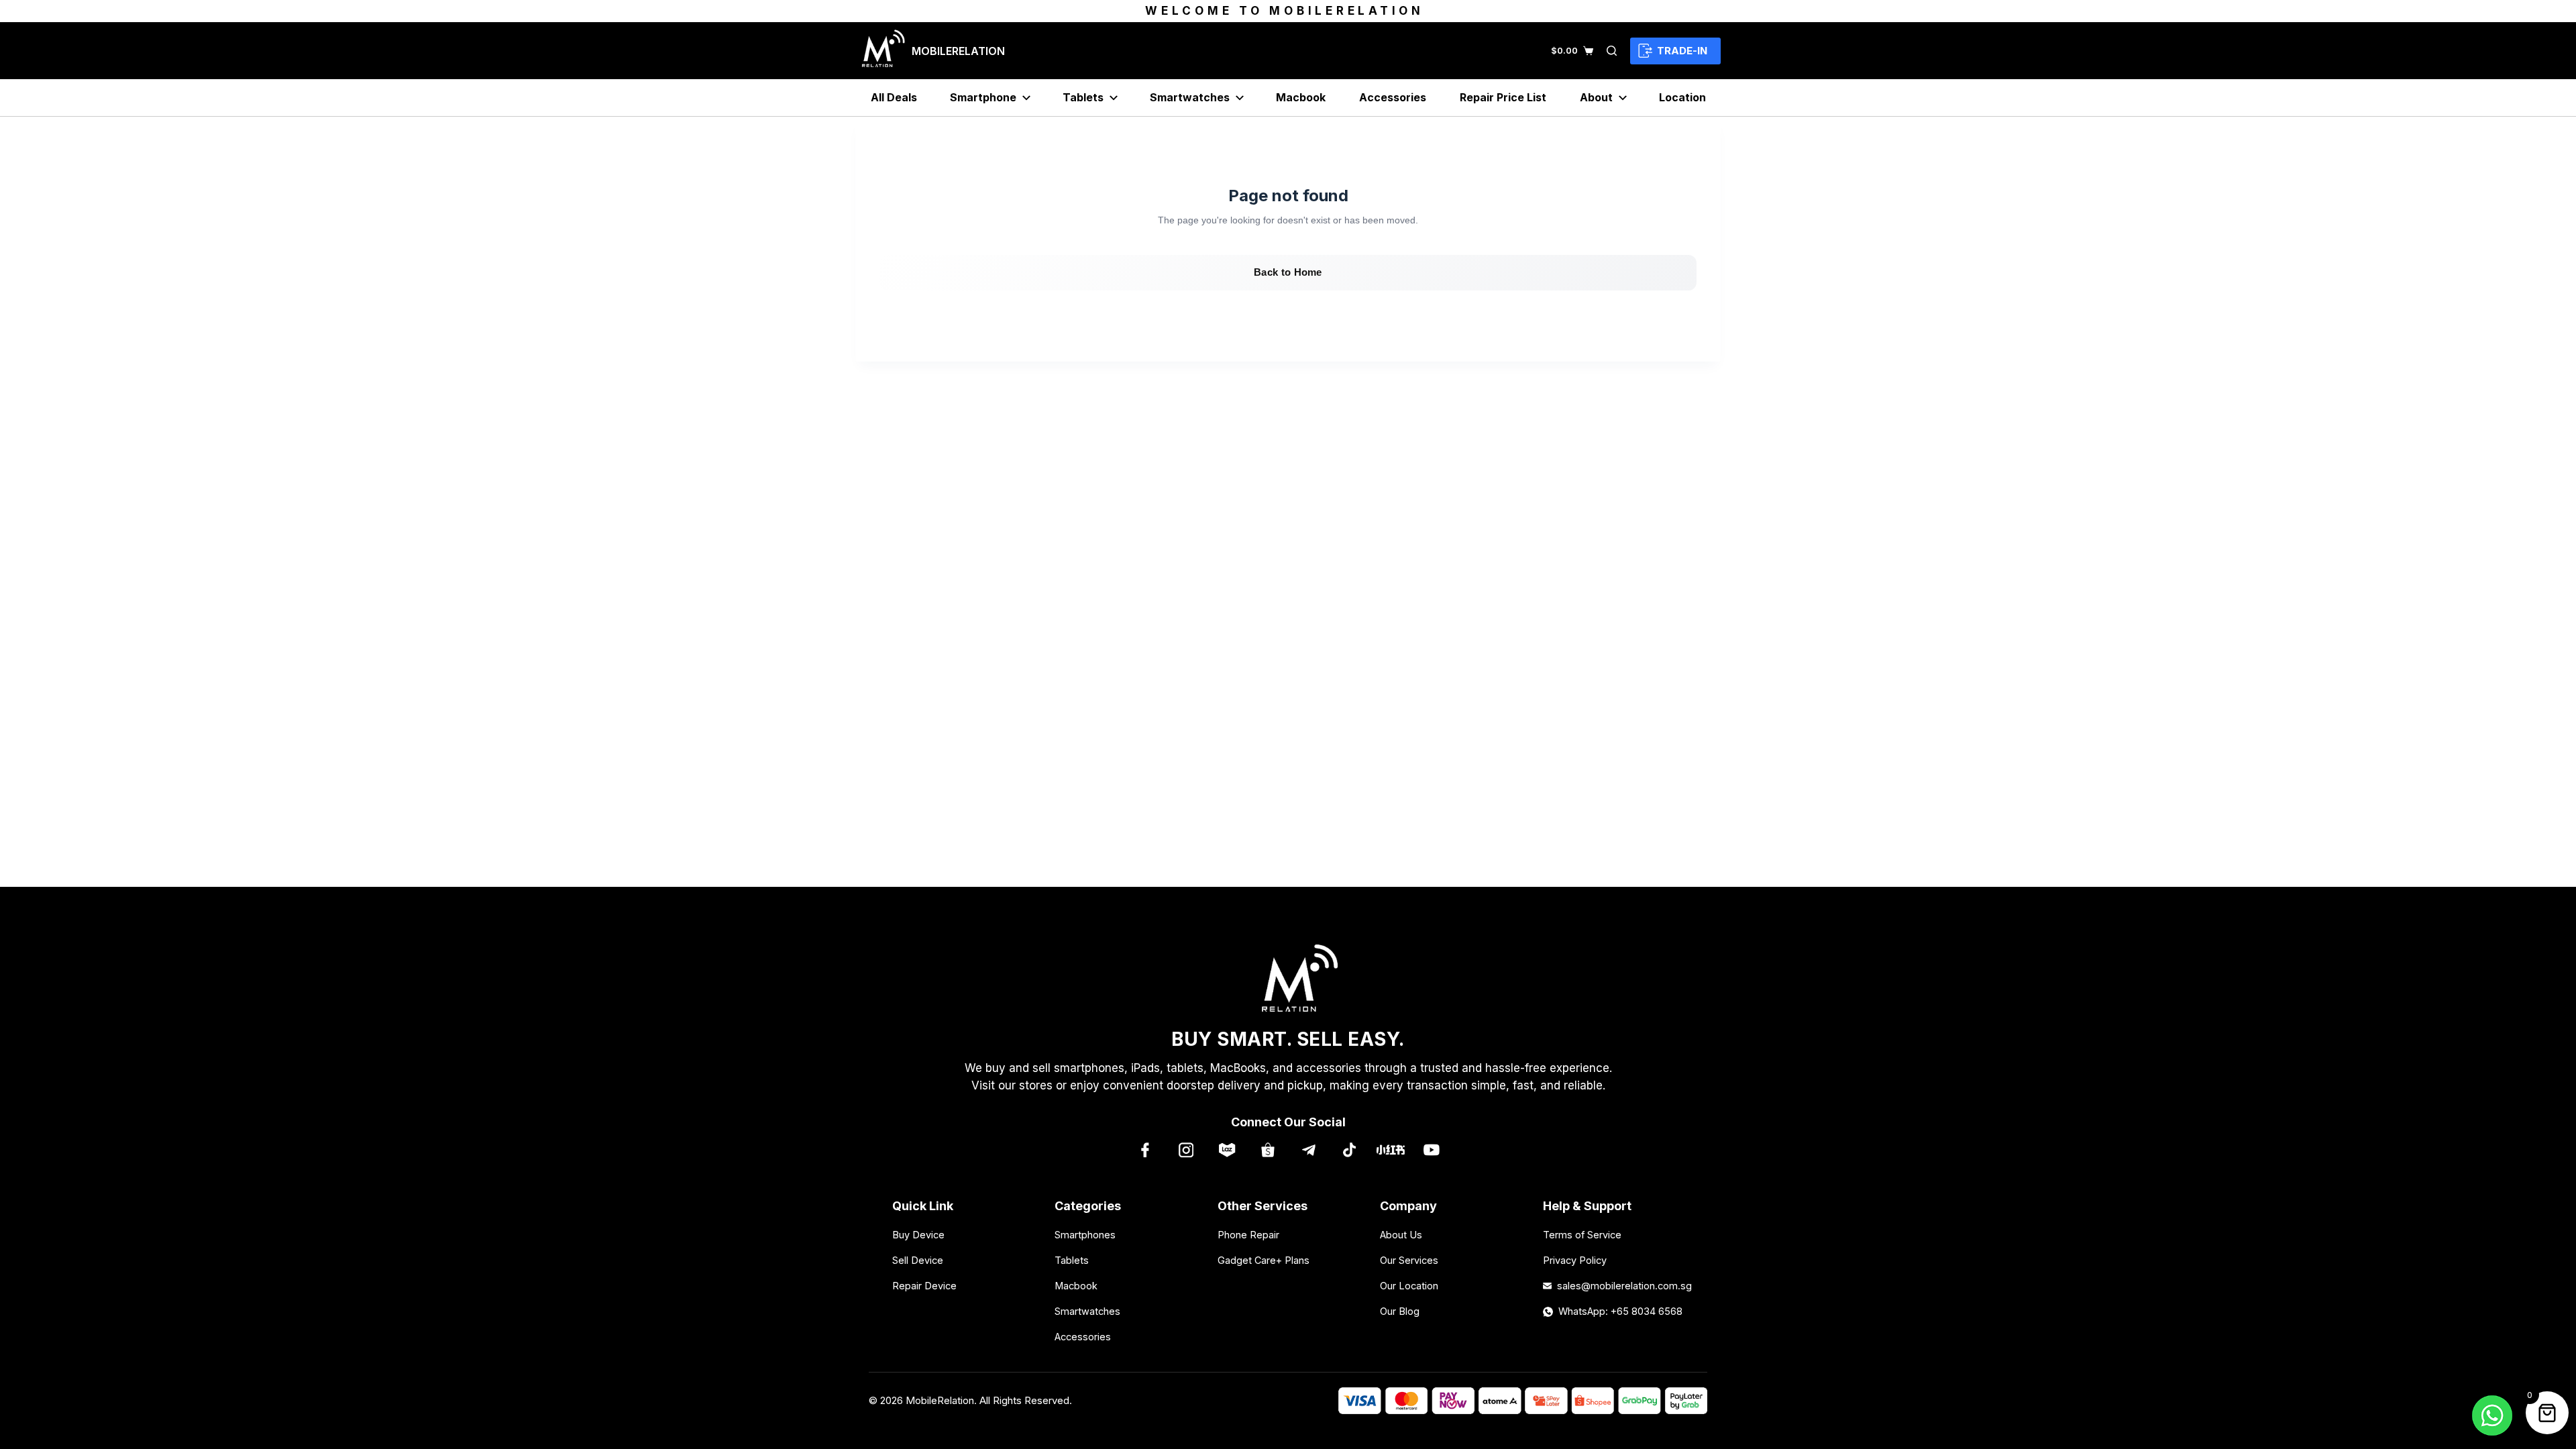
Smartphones (1085, 1235)
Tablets (1083, 97)
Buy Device (918, 1235)
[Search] (1612, 51)
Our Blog (1400, 1311)
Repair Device (924, 1286)
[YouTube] (1431, 1149)
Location (1682, 97)
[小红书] (1390, 1149)
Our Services (1409, 1260)
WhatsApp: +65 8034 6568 (1620, 1311)
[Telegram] (1308, 1149)
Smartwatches (1190, 97)
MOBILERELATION (958, 51)
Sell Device (918, 1260)
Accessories (1393, 97)
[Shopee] (1268, 1149)
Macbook (1301, 97)
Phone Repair (1248, 1235)
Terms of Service (1582, 1235)
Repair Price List (1503, 97)
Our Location (1409, 1286)
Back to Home (1288, 272)
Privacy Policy (1575, 1260)
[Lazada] (1227, 1149)
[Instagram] (1186, 1149)
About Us (1401, 1235)
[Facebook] (1145, 1149)
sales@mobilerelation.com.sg (1620, 1286)
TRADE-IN (1682, 51)
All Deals (894, 97)
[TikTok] (1349, 1149)
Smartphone (983, 97)
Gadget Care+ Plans (1264, 1260)
